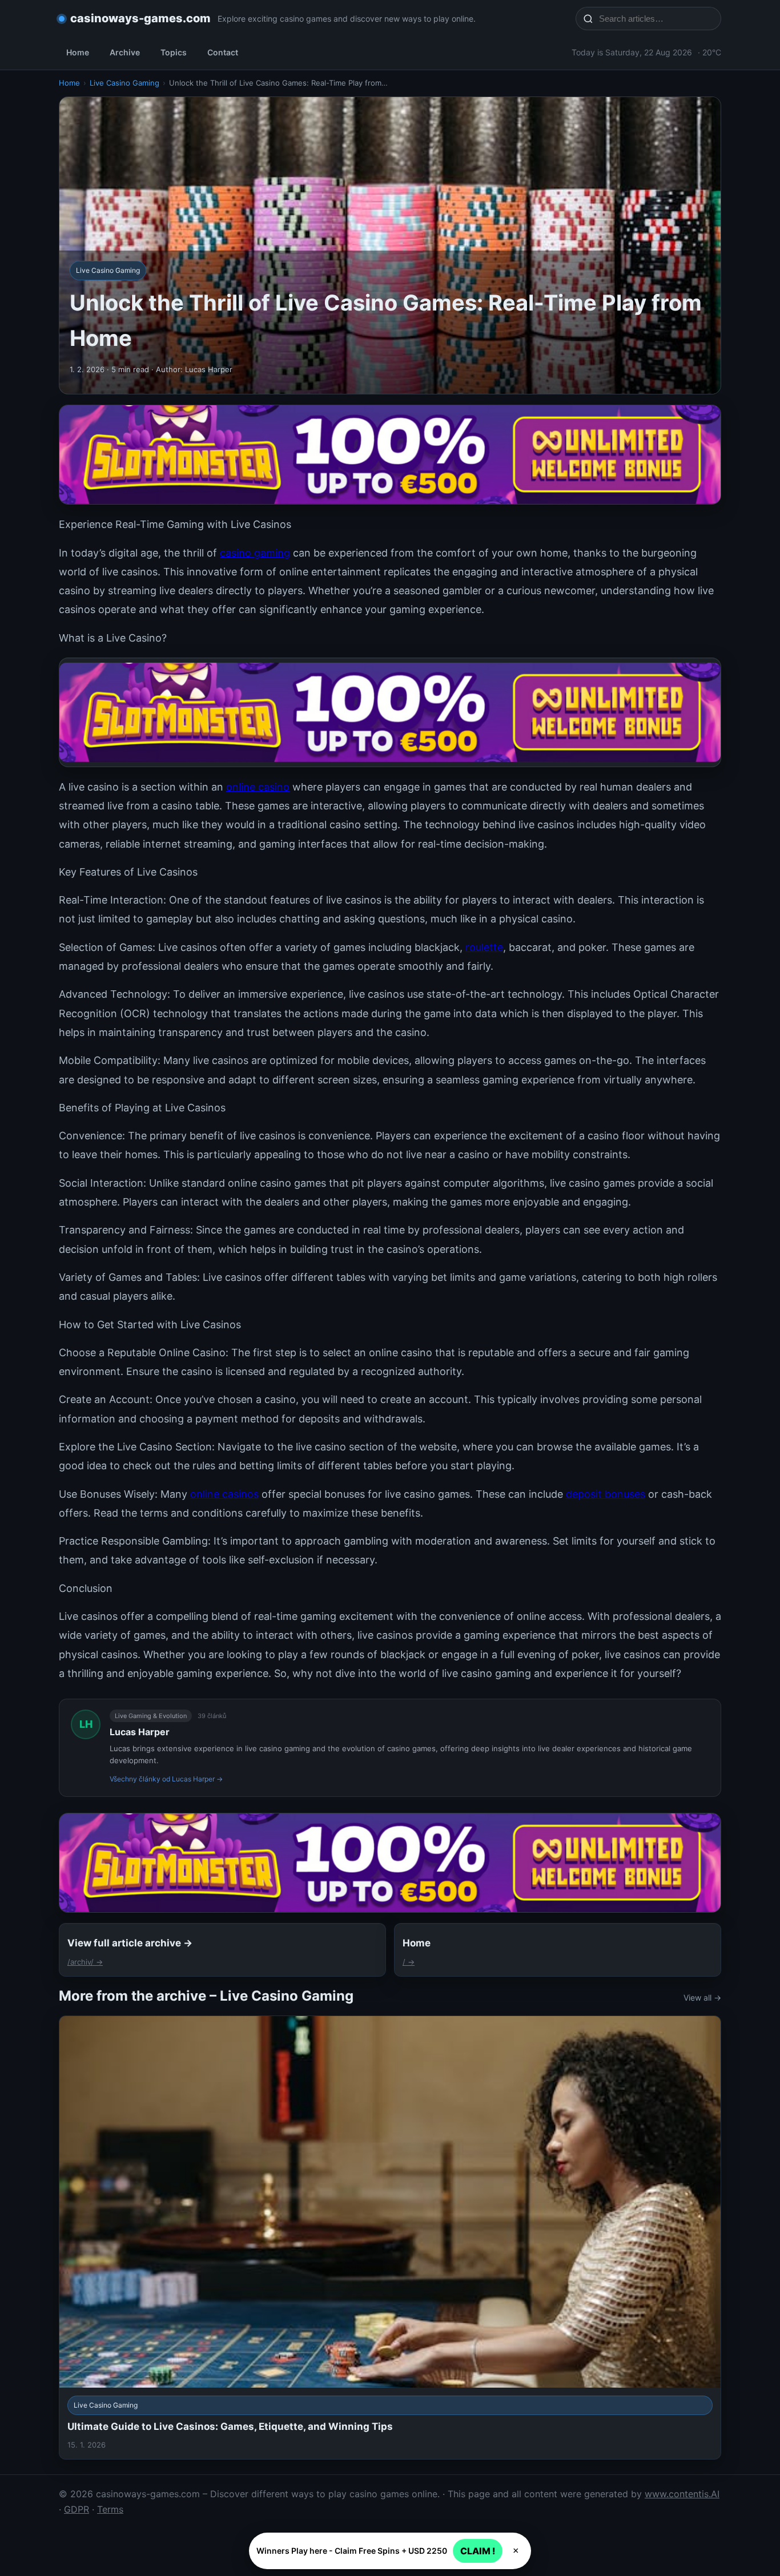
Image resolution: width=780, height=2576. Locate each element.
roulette (484, 947)
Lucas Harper (140, 1732)
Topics (174, 52)
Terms (110, 2509)
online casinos (224, 1494)
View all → (702, 1997)
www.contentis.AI (682, 2494)
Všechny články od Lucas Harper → (166, 1779)
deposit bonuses (606, 1494)
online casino (258, 787)
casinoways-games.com (140, 18)
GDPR (77, 2509)
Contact (223, 52)
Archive (125, 52)
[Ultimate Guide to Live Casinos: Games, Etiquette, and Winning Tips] (390, 2238)
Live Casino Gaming (124, 83)
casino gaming (255, 553)
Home (78, 52)
